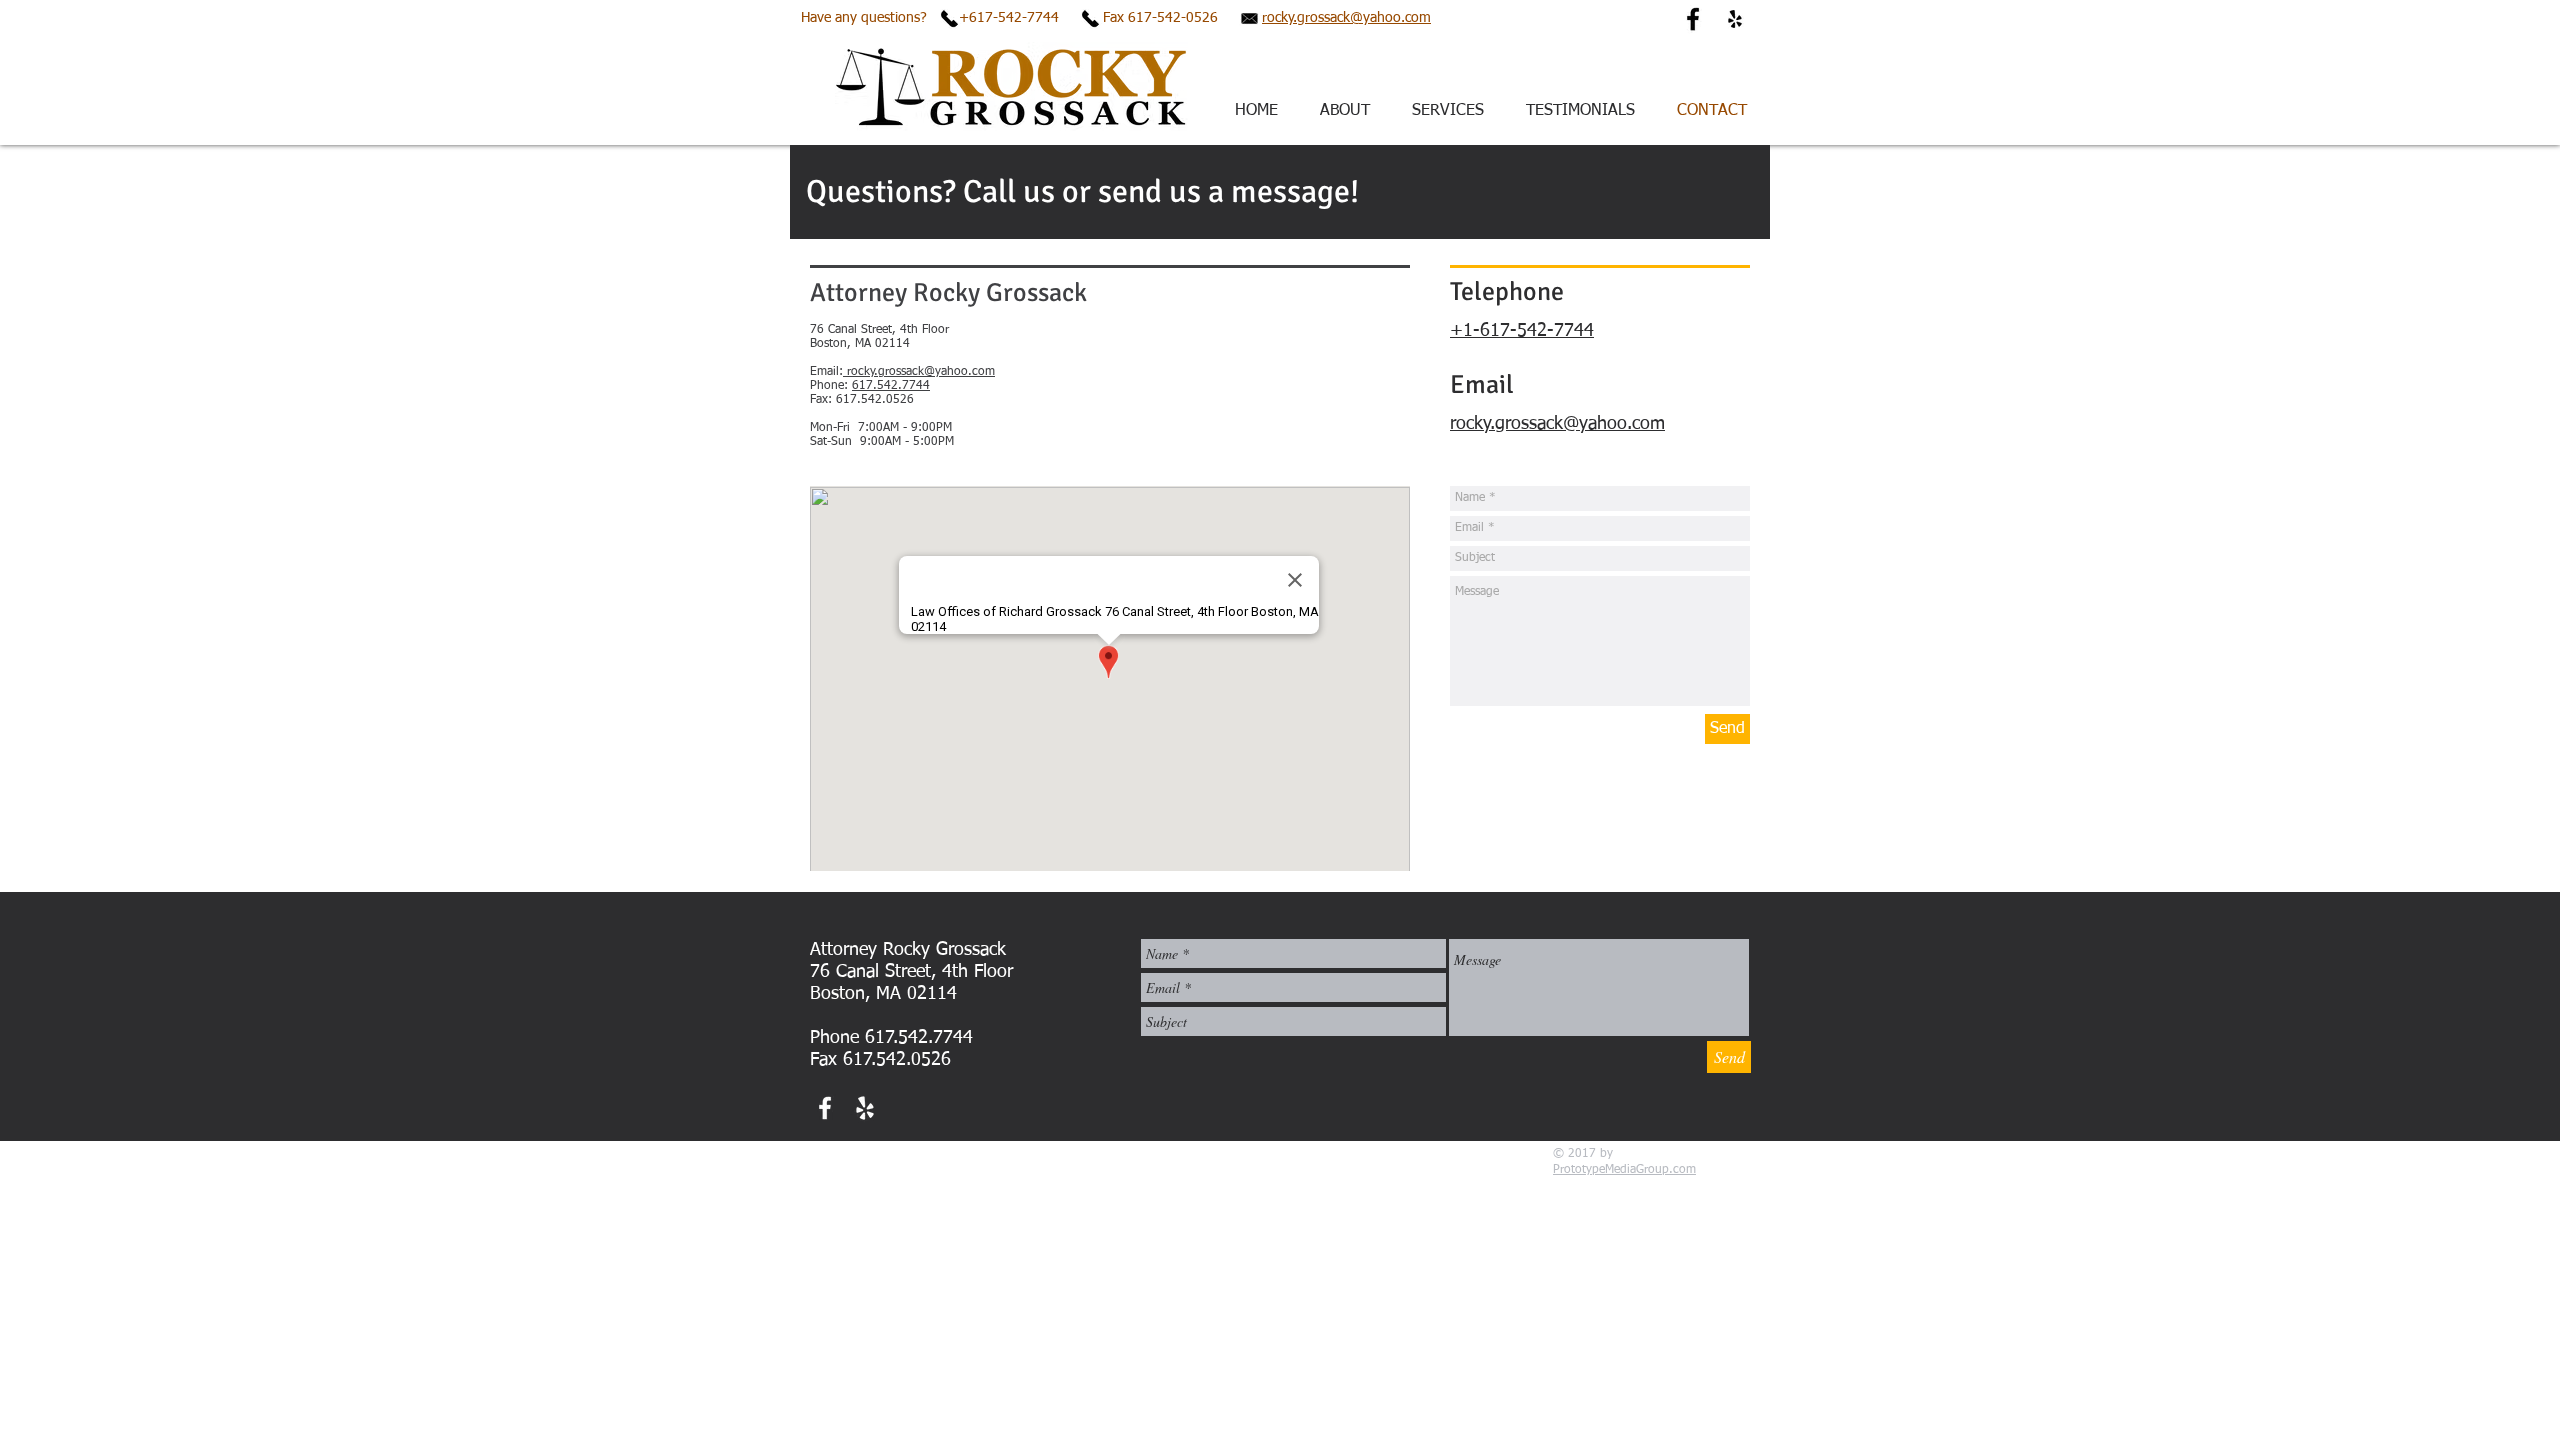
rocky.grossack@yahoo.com (1346, 18)
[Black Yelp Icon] (1735, 19)
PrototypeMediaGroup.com (1624, 1170)
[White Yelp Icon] (865, 1108)
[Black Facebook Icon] (1693, 19)
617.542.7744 (891, 386)
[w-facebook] (825, 1108)
